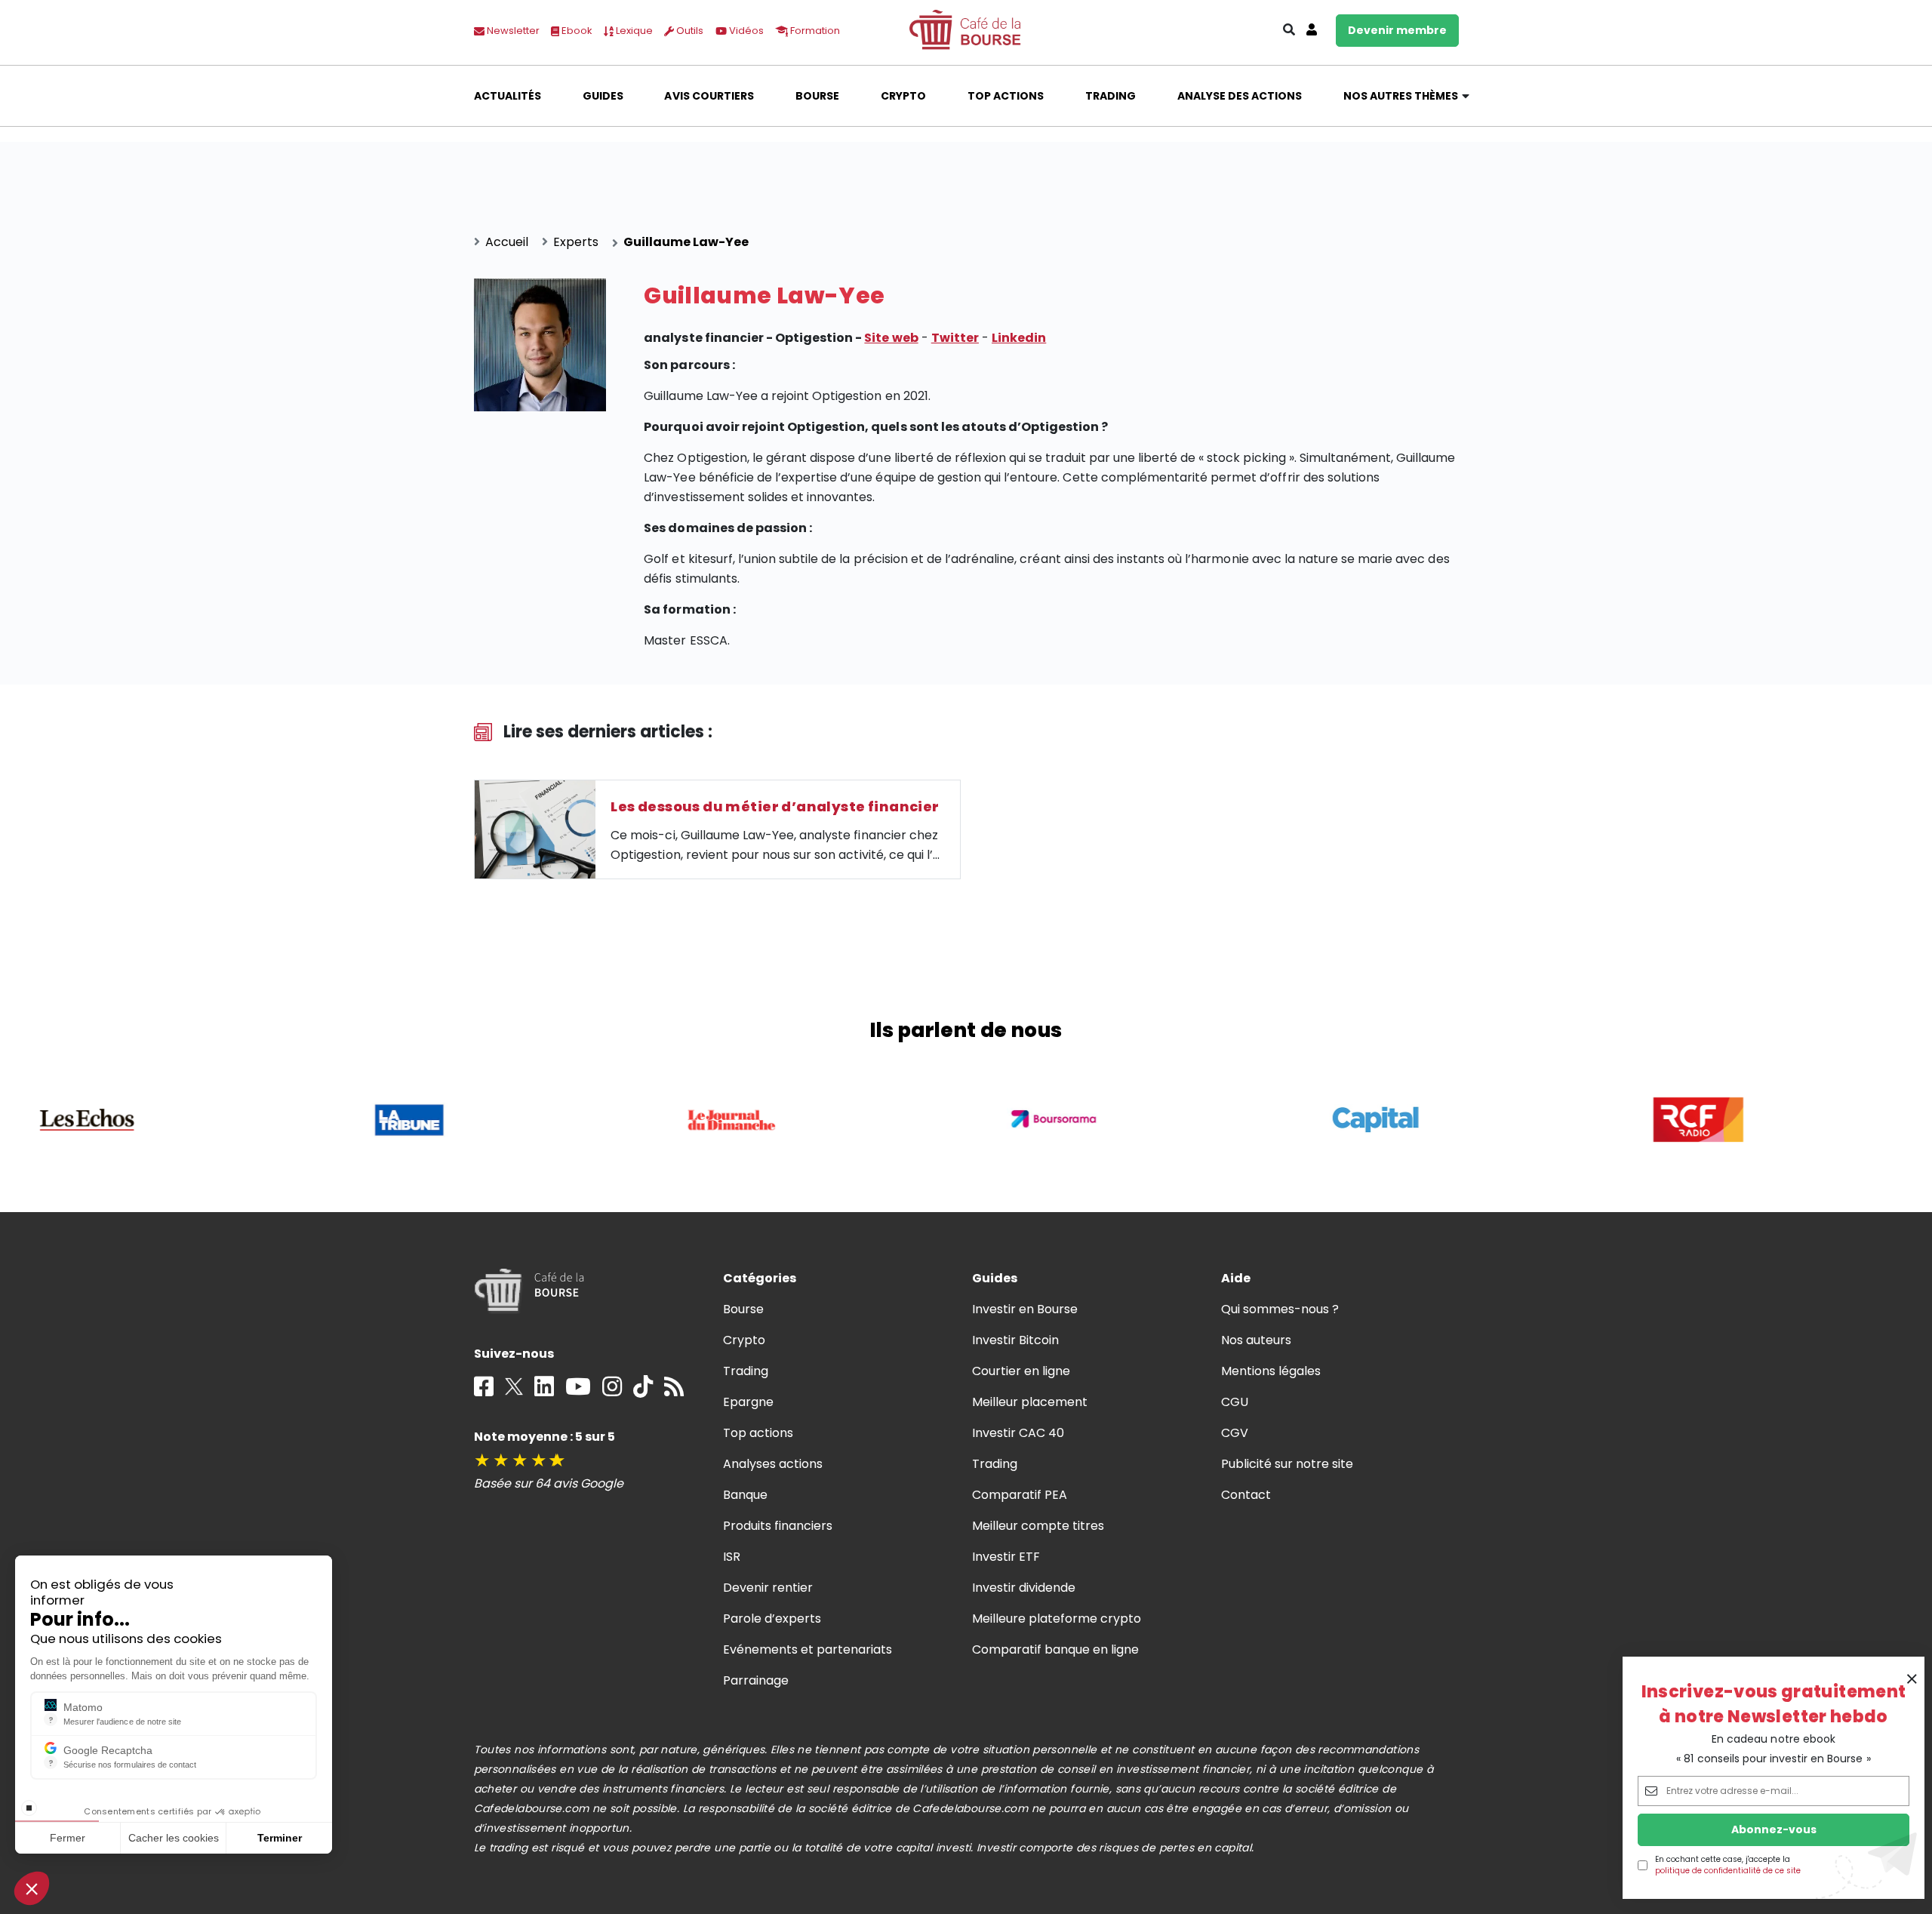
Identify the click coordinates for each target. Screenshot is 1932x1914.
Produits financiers (778, 1526)
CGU (1235, 1402)
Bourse (817, 96)
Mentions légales (1271, 1371)
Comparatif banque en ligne (1056, 1649)
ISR (732, 1557)
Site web (891, 338)
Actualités (508, 96)
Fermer (68, 1838)
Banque (745, 1495)
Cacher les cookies (174, 1838)
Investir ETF (1006, 1557)
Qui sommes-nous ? (1280, 1309)
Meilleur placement (1030, 1402)
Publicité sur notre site (1287, 1464)
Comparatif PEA (1020, 1495)
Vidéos (745, 31)
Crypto (903, 96)
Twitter (955, 338)
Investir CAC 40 (1018, 1433)
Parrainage (756, 1680)
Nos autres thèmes (1401, 96)
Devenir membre (1397, 30)
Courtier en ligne (1021, 1371)
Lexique (633, 31)
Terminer (280, 1838)
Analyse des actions (1240, 96)
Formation (814, 31)
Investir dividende (1024, 1588)
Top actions (1006, 96)
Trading (1111, 96)
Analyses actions (773, 1464)
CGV (1235, 1433)
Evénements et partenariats (808, 1649)
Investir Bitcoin (1015, 1340)
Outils (689, 31)
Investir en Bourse (1025, 1309)
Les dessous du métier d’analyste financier (775, 806)
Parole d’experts (772, 1619)
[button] (32, 1888)
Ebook (576, 31)
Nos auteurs (1256, 1340)
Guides (603, 96)
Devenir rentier (768, 1588)
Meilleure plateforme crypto (1057, 1619)
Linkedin (1019, 338)
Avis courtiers (709, 96)
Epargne (748, 1402)
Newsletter (512, 31)
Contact (1246, 1495)
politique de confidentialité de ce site (1728, 1871)
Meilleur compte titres (1038, 1526)
